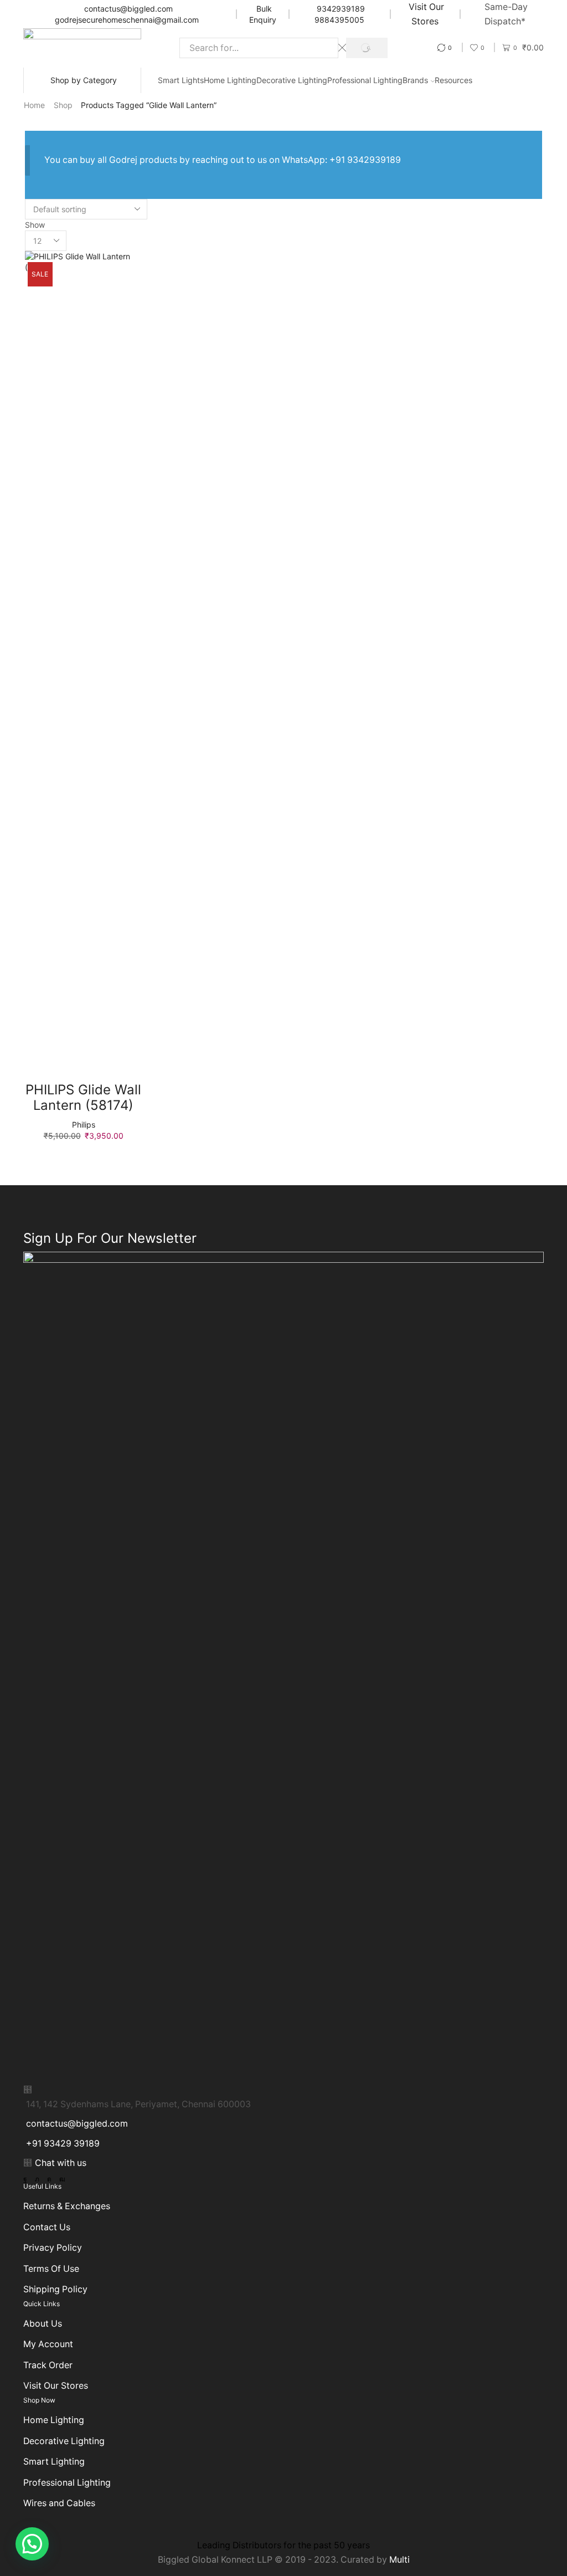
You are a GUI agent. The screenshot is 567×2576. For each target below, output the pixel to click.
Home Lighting (230, 80)
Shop (63, 105)
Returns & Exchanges (67, 2206)
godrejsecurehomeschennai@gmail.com (127, 20)
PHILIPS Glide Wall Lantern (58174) (83, 1098)
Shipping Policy (55, 2289)
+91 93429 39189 (63, 2144)
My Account (48, 2344)
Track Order (48, 2365)
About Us (43, 2324)
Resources (453, 80)
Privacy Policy (53, 2248)
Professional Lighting (365, 80)
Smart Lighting (54, 2462)
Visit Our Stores (56, 2386)
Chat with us (61, 2163)
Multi (400, 2560)
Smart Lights (181, 80)
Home (34, 105)
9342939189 (341, 9)
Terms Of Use (51, 2269)
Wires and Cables (59, 2503)
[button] (32, 2544)
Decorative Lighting (292, 80)
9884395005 (339, 20)
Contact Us (47, 2227)
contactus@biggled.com (128, 9)
